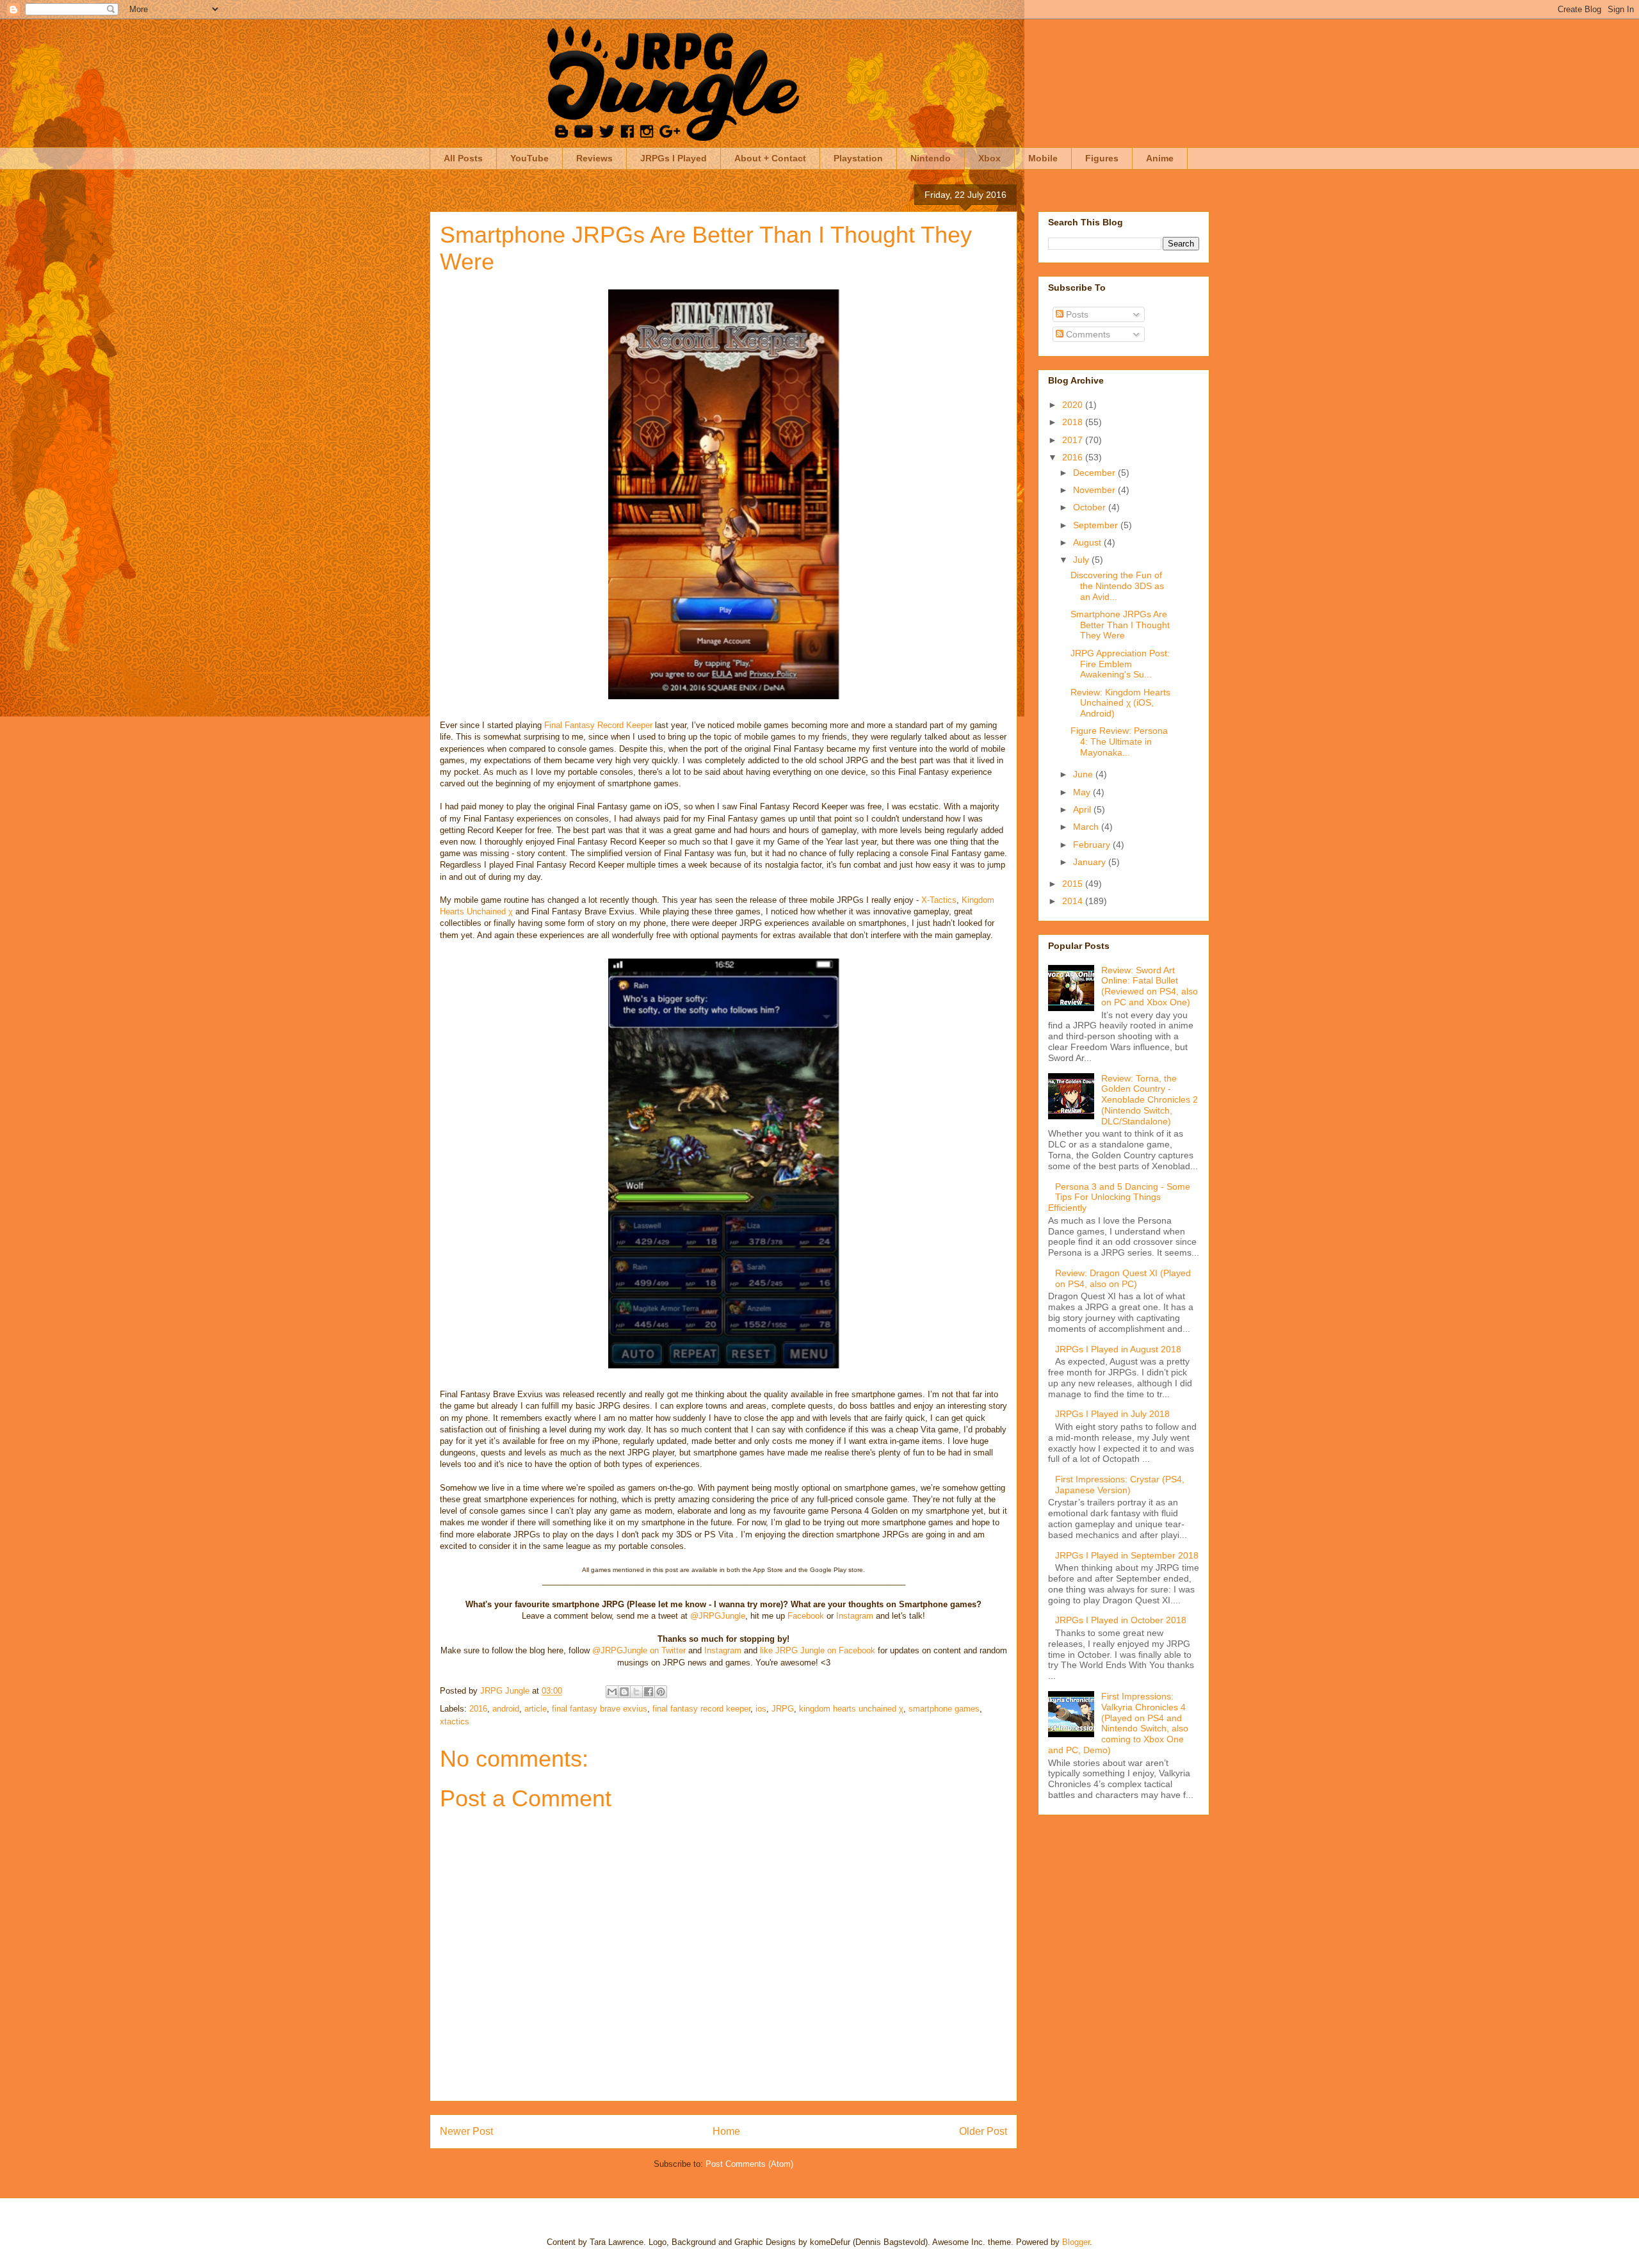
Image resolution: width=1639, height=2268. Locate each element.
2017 (1074, 440)
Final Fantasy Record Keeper (598, 725)
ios (761, 1709)
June (1084, 774)
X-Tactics (939, 900)
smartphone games (944, 1709)
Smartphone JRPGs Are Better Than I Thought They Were (1120, 625)
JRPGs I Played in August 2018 (1118, 1349)
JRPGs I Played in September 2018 (1127, 1555)
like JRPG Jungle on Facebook (818, 1650)
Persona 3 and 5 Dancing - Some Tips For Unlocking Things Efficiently (1119, 1197)
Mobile (1043, 158)
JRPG (783, 1709)
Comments (1087, 334)
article (536, 1709)
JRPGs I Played (674, 158)
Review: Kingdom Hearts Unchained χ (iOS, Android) (1120, 703)
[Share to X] (636, 1692)
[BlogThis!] (624, 1692)
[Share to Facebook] (649, 1692)
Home (726, 2131)
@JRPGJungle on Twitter (639, 1650)
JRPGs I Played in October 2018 (1121, 1620)
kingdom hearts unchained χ (851, 1709)
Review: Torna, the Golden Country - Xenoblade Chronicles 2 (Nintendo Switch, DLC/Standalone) (1150, 1100)
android (506, 1709)
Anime (1160, 158)
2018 (1074, 422)
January (1091, 862)
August (1088, 542)
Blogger (1076, 2242)
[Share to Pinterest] (661, 1692)
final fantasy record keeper (701, 1709)
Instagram (855, 1616)
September (1097, 525)
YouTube (529, 158)
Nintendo (931, 158)
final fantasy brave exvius (600, 1709)
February (1093, 845)
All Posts (463, 158)
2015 (1074, 884)
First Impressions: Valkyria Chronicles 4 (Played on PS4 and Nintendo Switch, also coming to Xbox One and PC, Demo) (1118, 1723)
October (1091, 507)
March (1087, 827)
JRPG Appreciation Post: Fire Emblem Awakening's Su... (1120, 664)
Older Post (983, 2131)
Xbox (989, 158)
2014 (1074, 901)
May (1083, 792)
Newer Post (466, 2131)
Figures (1102, 158)
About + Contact (770, 158)
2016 (478, 1709)
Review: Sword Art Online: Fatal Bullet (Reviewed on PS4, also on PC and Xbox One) (1150, 986)
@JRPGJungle (718, 1616)
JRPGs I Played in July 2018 (1112, 1414)
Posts (1076, 314)
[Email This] (612, 1692)
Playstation (858, 158)
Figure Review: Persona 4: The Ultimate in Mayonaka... (1119, 741)
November (1095, 490)
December (1095, 473)
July (1082, 560)
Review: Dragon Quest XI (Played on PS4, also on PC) (1123, 1278)
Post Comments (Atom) (749, 2164)
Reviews (594, 158)
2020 (1074, 405)
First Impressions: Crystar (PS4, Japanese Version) (1120, 1485)
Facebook (806, 1616)
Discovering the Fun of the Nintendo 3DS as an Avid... (1117, 586)
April (1083, 809)
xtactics (455, 1721)
